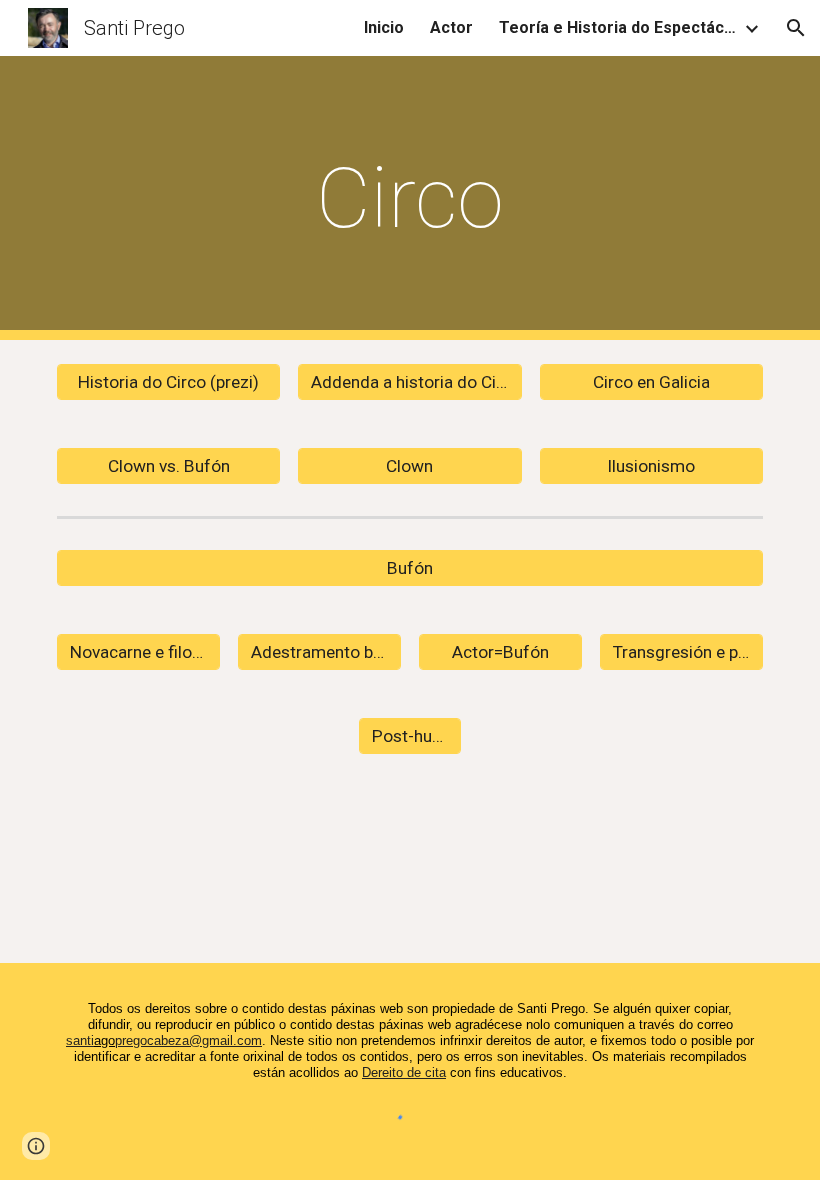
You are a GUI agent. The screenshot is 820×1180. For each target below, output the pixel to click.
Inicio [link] (384, 27)
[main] (410, 198)
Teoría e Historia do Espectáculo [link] (619, 27)
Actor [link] (451, 27)
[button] (796, 28)
